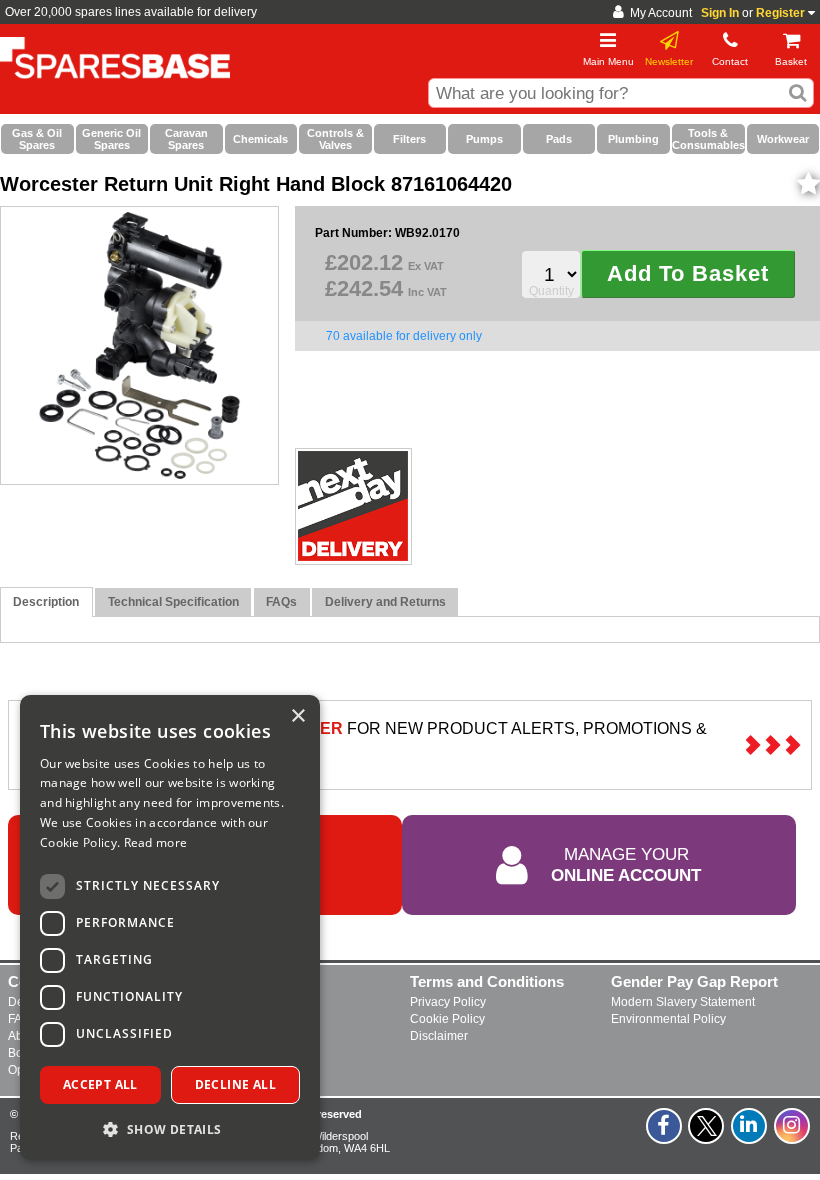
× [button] (297, 716)
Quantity (551, 291)
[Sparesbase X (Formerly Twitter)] (707, 1137)
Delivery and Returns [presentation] (385, 602)
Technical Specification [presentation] (173, 602)
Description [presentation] (46, 602)
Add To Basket (688, 273)
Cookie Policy (447, 1019)
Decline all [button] (235, 1084)
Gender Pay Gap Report (694, 981)
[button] (170, 1128)
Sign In (720, 13)
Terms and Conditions (487, 981)
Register (780, 13)
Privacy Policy (448, 1002)
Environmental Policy (668, 1019)
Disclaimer (439, 1036)
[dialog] (170, 927)
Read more (156, 842)
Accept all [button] (100, 1084)
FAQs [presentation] (281, 602)
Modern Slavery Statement (683, 1002)
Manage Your (626, 863)
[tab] (46, 602)
